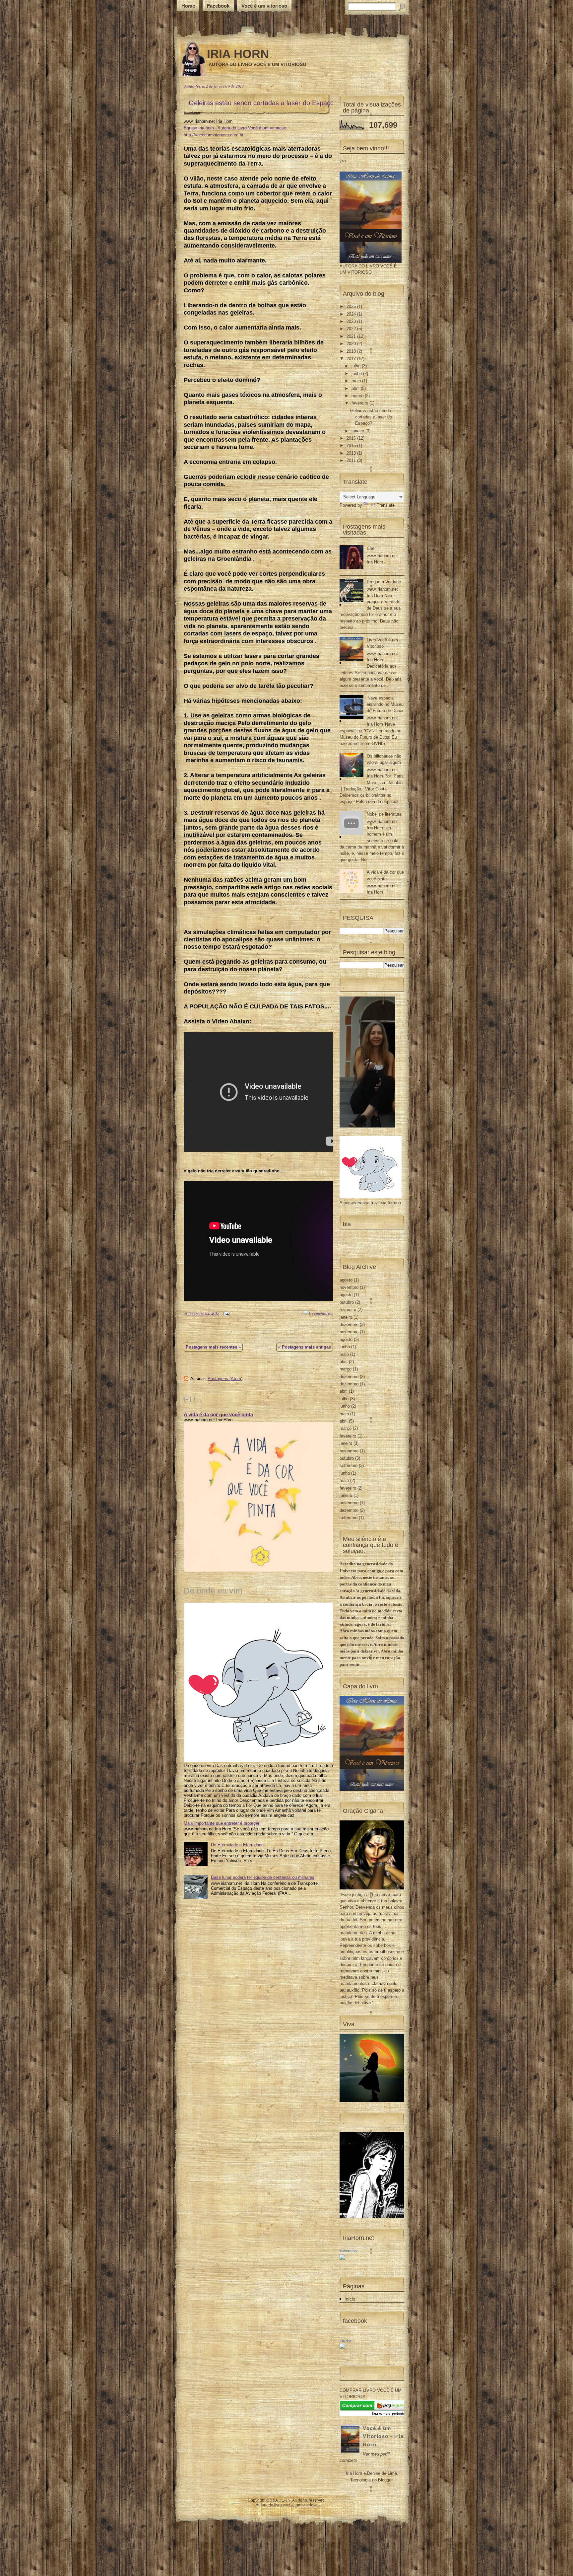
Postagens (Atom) (225, 1379)
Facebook (218, 6)
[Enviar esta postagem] (225, 1313)
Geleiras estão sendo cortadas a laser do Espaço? (263, 103)
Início (350, 2299)
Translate (386, 505)
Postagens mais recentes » (213, 1347)
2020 (352, 344)
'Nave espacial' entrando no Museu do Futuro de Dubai (385, 704)
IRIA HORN (238, 54)
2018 (352, 351)
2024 (352, 314)
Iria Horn (347, 2340)
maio (357, 381)
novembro (349, 1287)
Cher (371, 548)
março (358, 396)
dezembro (349, 1325)
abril (356, 388)
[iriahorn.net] (342, 2258)
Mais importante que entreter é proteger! (222, 1823)
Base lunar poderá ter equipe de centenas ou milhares (263, 1877)
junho (357, 373)
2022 (352, 329)
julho (357, 366)
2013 (352, 453)
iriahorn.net (349, 2251)
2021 (352, 336)
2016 (352, 438)
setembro (349, 1466)
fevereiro (360, 403)
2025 (352, 306)
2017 (352, 359)
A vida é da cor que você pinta (218, 1414)
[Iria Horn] (342, 2348)
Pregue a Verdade (384, 582)
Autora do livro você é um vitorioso (287, 2505)
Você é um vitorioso (264, 6)
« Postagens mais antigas (305, 1347)
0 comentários (321, 1313)
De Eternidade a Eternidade (237, 1845)
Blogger (385, 2480)
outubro (347, 1302)
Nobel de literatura (384, 814)
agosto (346, 1280)
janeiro (358, 431)
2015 (352, 445)
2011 (352, 460)
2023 (352, 321)
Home (188, 6)
